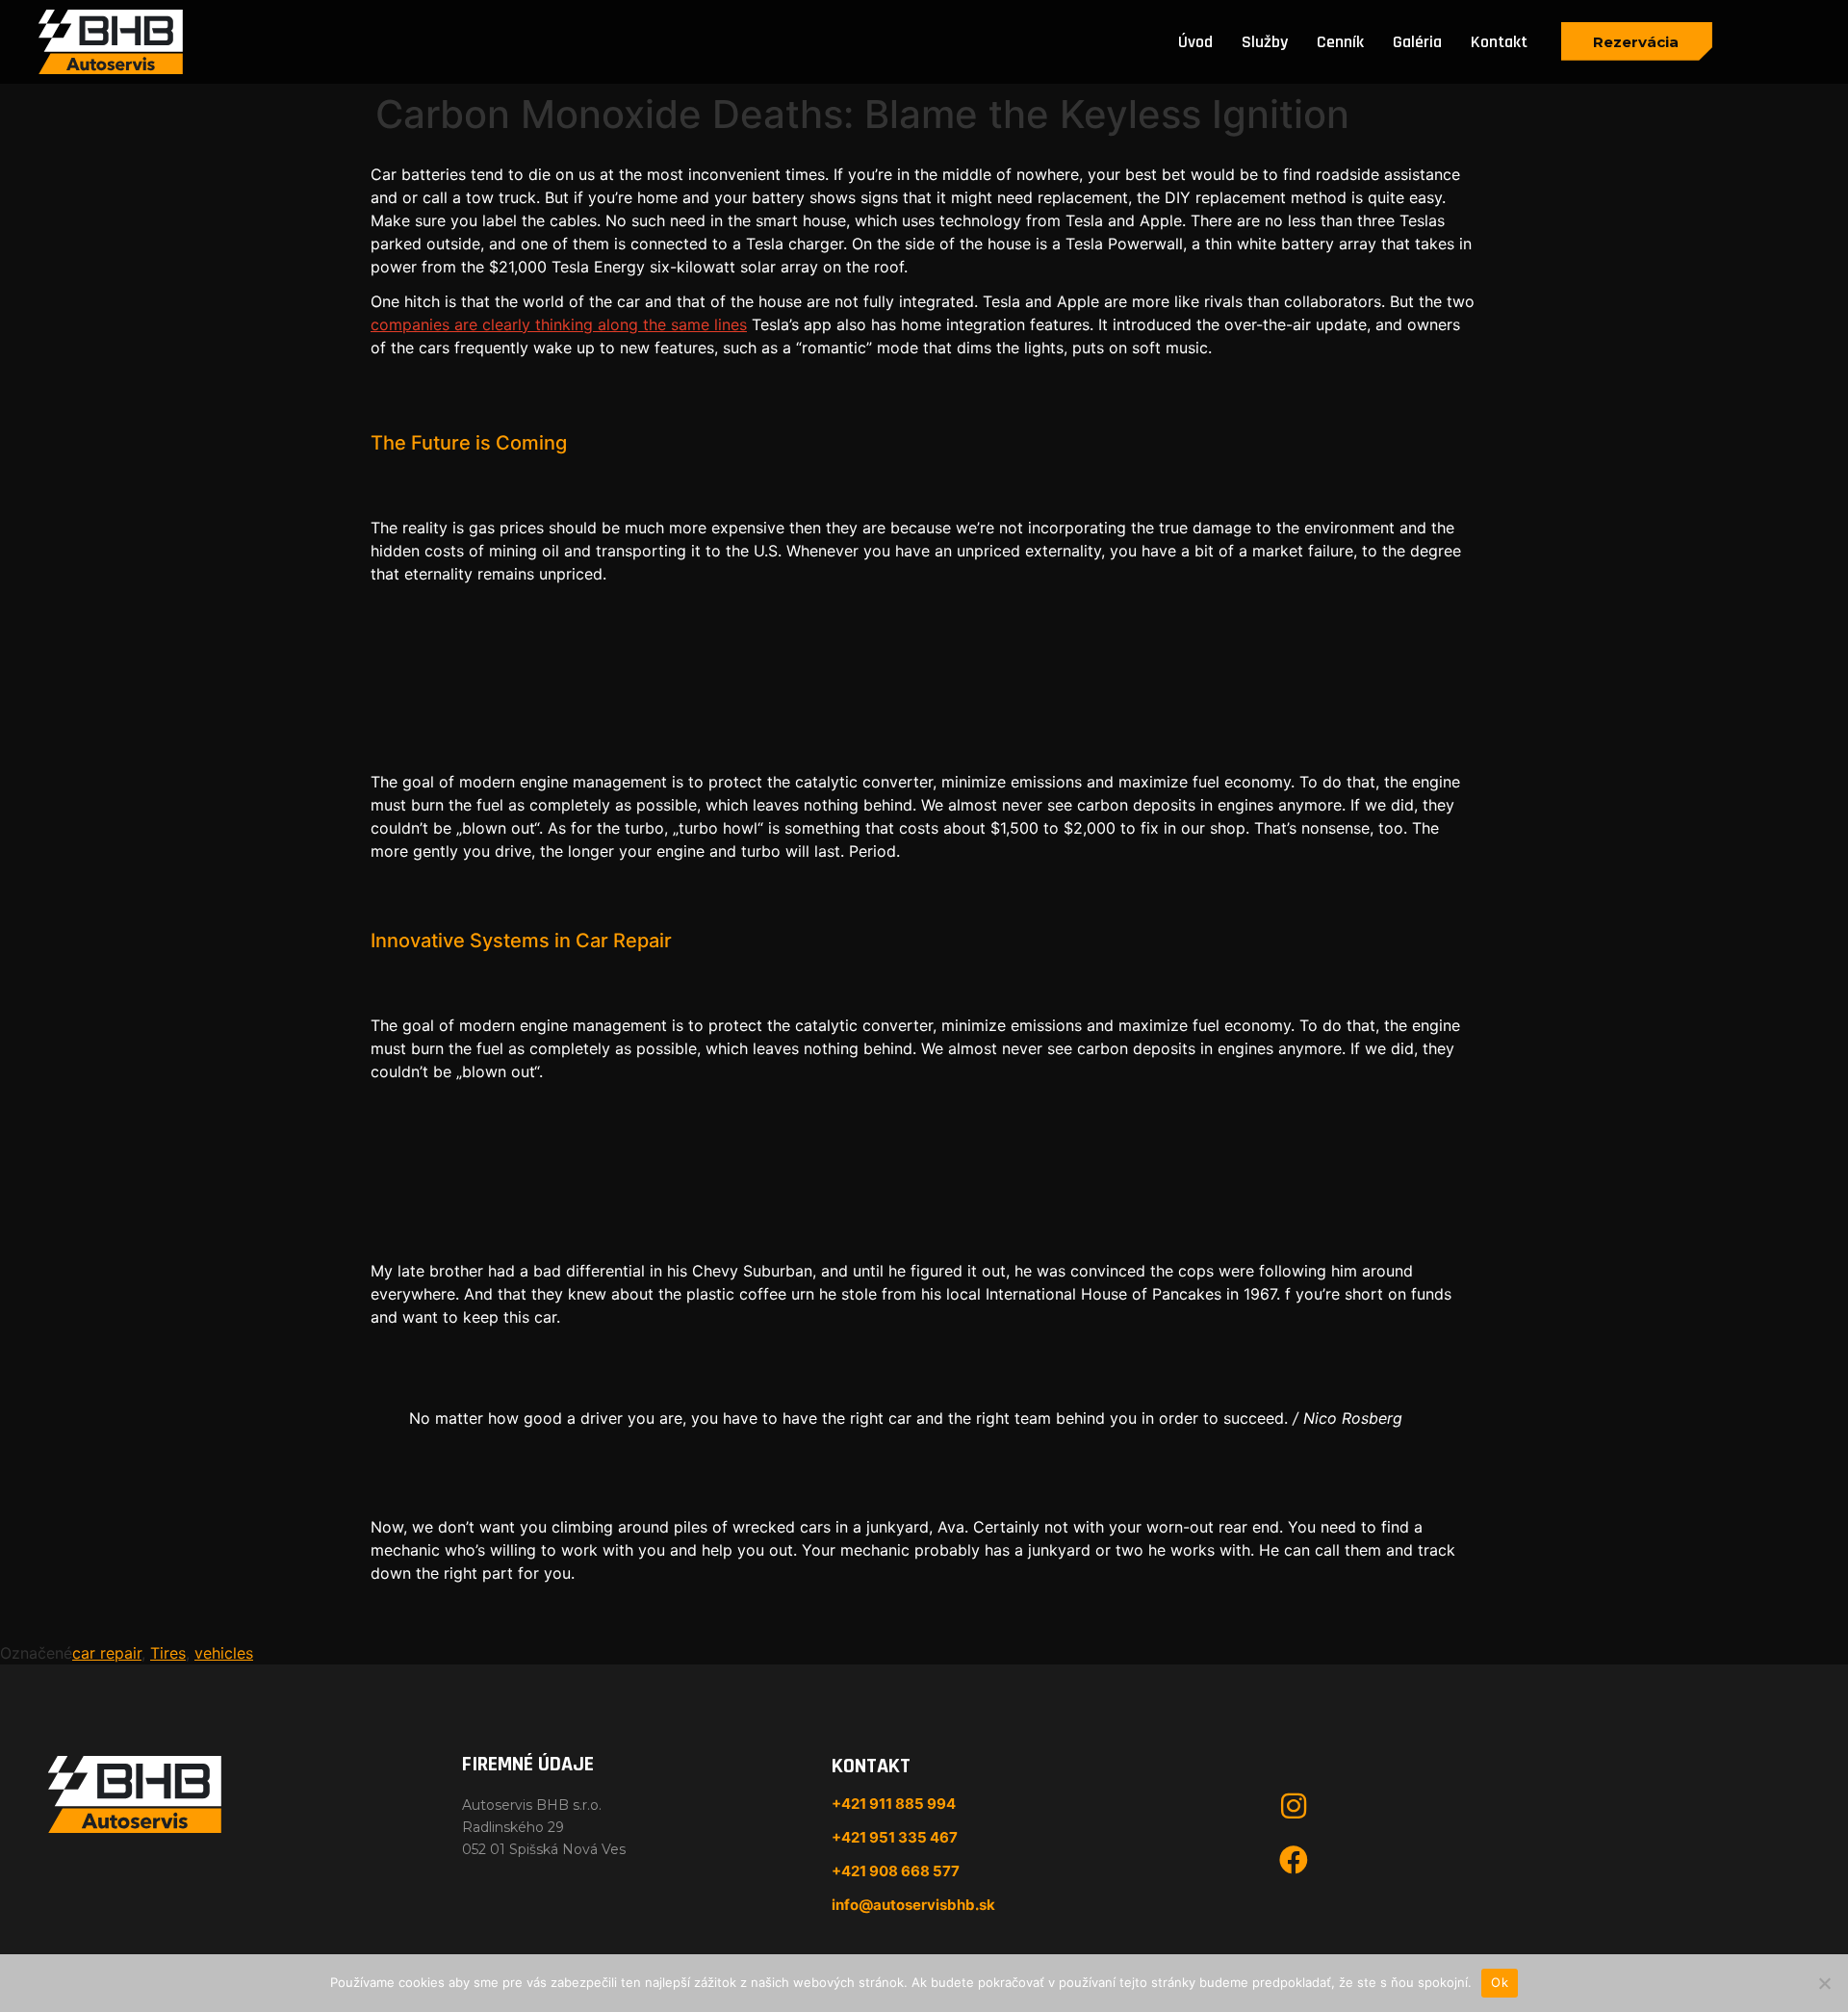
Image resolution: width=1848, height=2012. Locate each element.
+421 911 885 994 (894, 1804)
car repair (107, 1653)
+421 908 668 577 (896, 1871)
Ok (1500, 1982)
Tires (168, 1653)
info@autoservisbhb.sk (913, 1905)
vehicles (224, 1653)
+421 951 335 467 (895, 1837)
